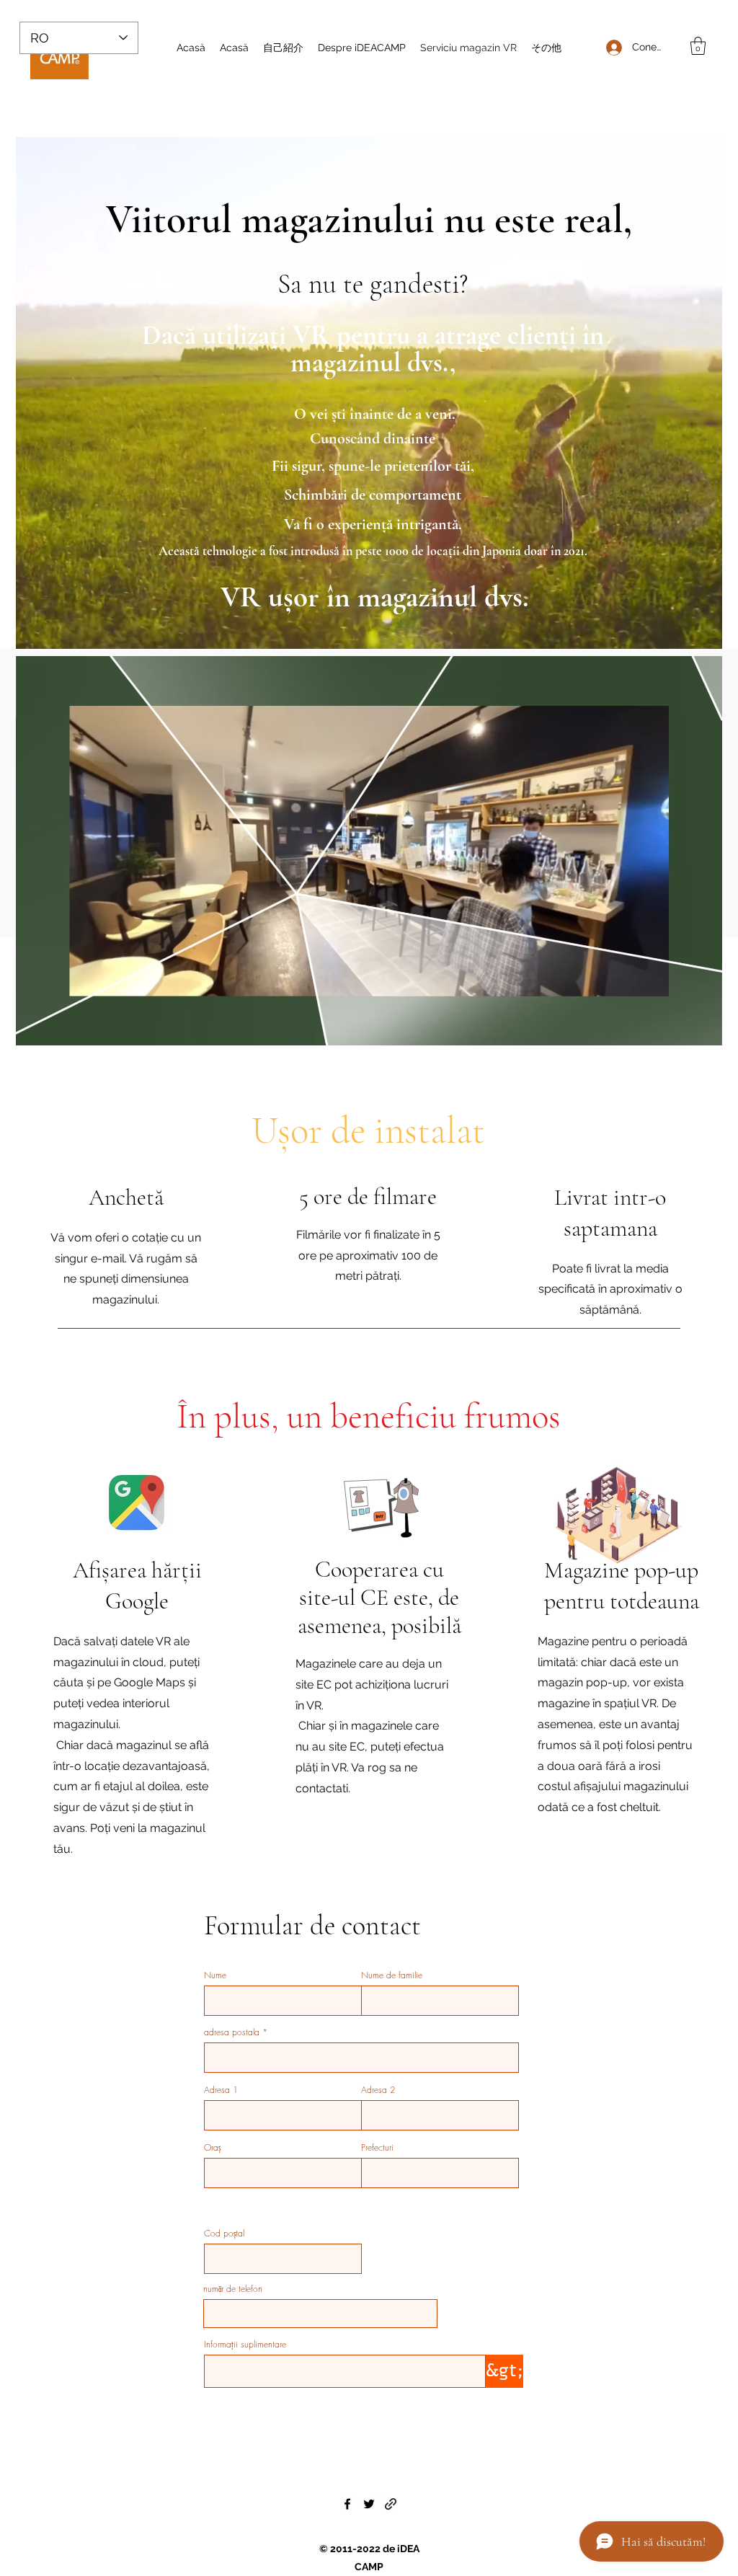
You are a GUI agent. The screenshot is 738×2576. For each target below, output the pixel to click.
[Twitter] (369, 2504)
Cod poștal (224, 2234)
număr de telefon (233, 2289)
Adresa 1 (221, 2090)
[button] (698, 46)
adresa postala (232, 2032)
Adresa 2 (378, 2090)
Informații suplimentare (245, 2345)
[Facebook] (347, 2504)
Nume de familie (392, 1975)
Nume (215, 1975)
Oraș (212, 2148)
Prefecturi (377, 2148)
